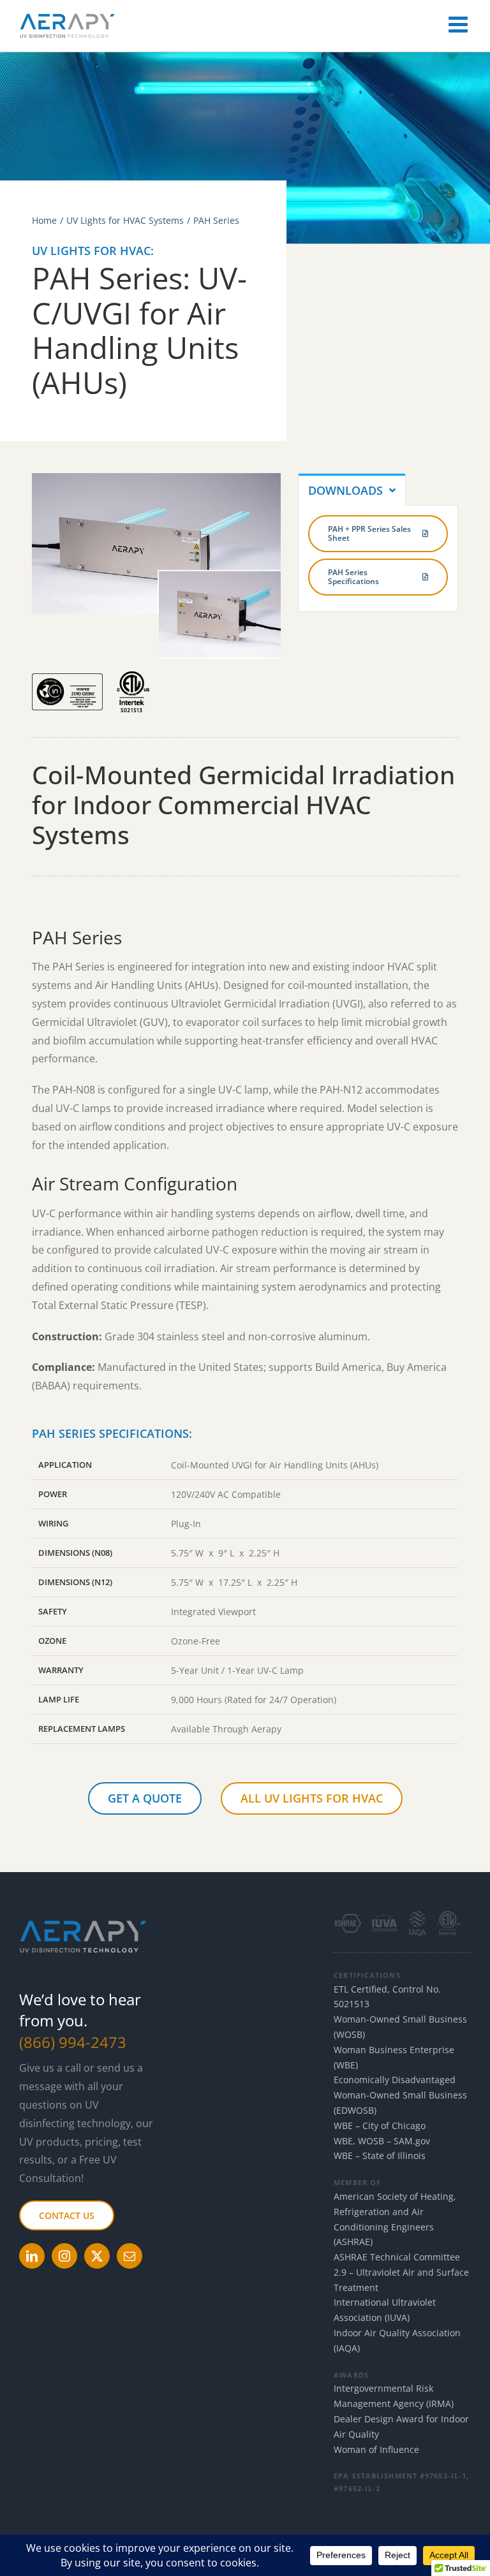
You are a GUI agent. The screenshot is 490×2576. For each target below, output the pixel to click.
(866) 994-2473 (73, 2042)
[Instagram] (64, 2256)
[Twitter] (97, 2256)
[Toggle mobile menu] (460, 24)
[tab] (352, 489)
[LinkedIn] (32, 2256)
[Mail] (130, 2256)
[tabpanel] (378, 559)
